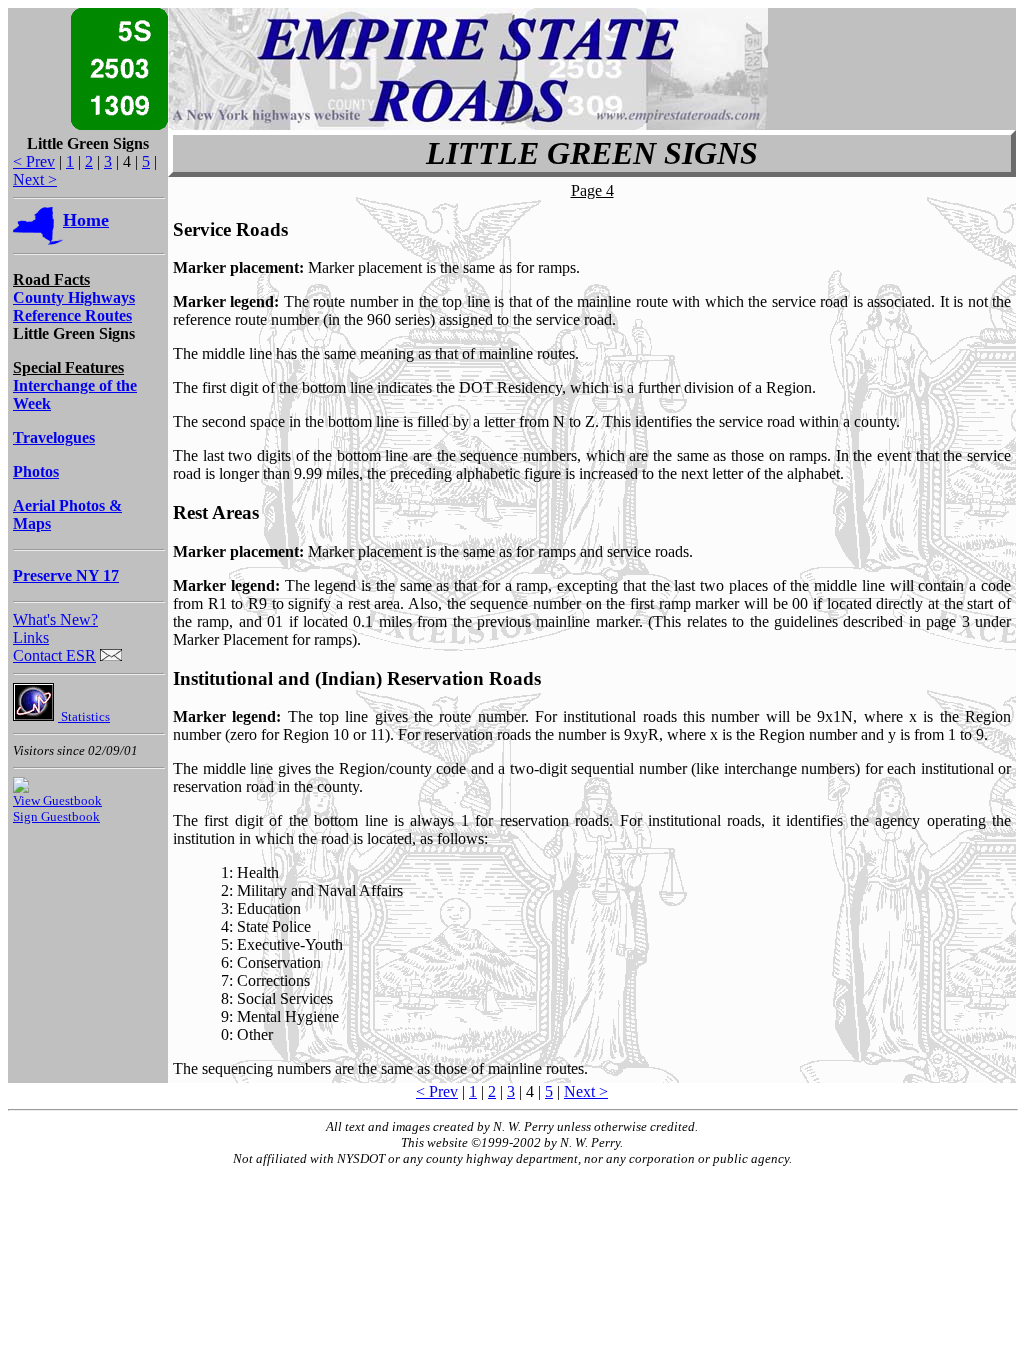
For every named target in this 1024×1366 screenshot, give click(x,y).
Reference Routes (72, 315)
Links (31, 637)
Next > (35, 179)
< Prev (34, 161)
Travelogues (54, 437)
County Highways (74, 297)
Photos (36, 471)
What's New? (55, 619)
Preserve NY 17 (66, 575)
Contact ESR (54, 655)
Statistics (84, 716)
